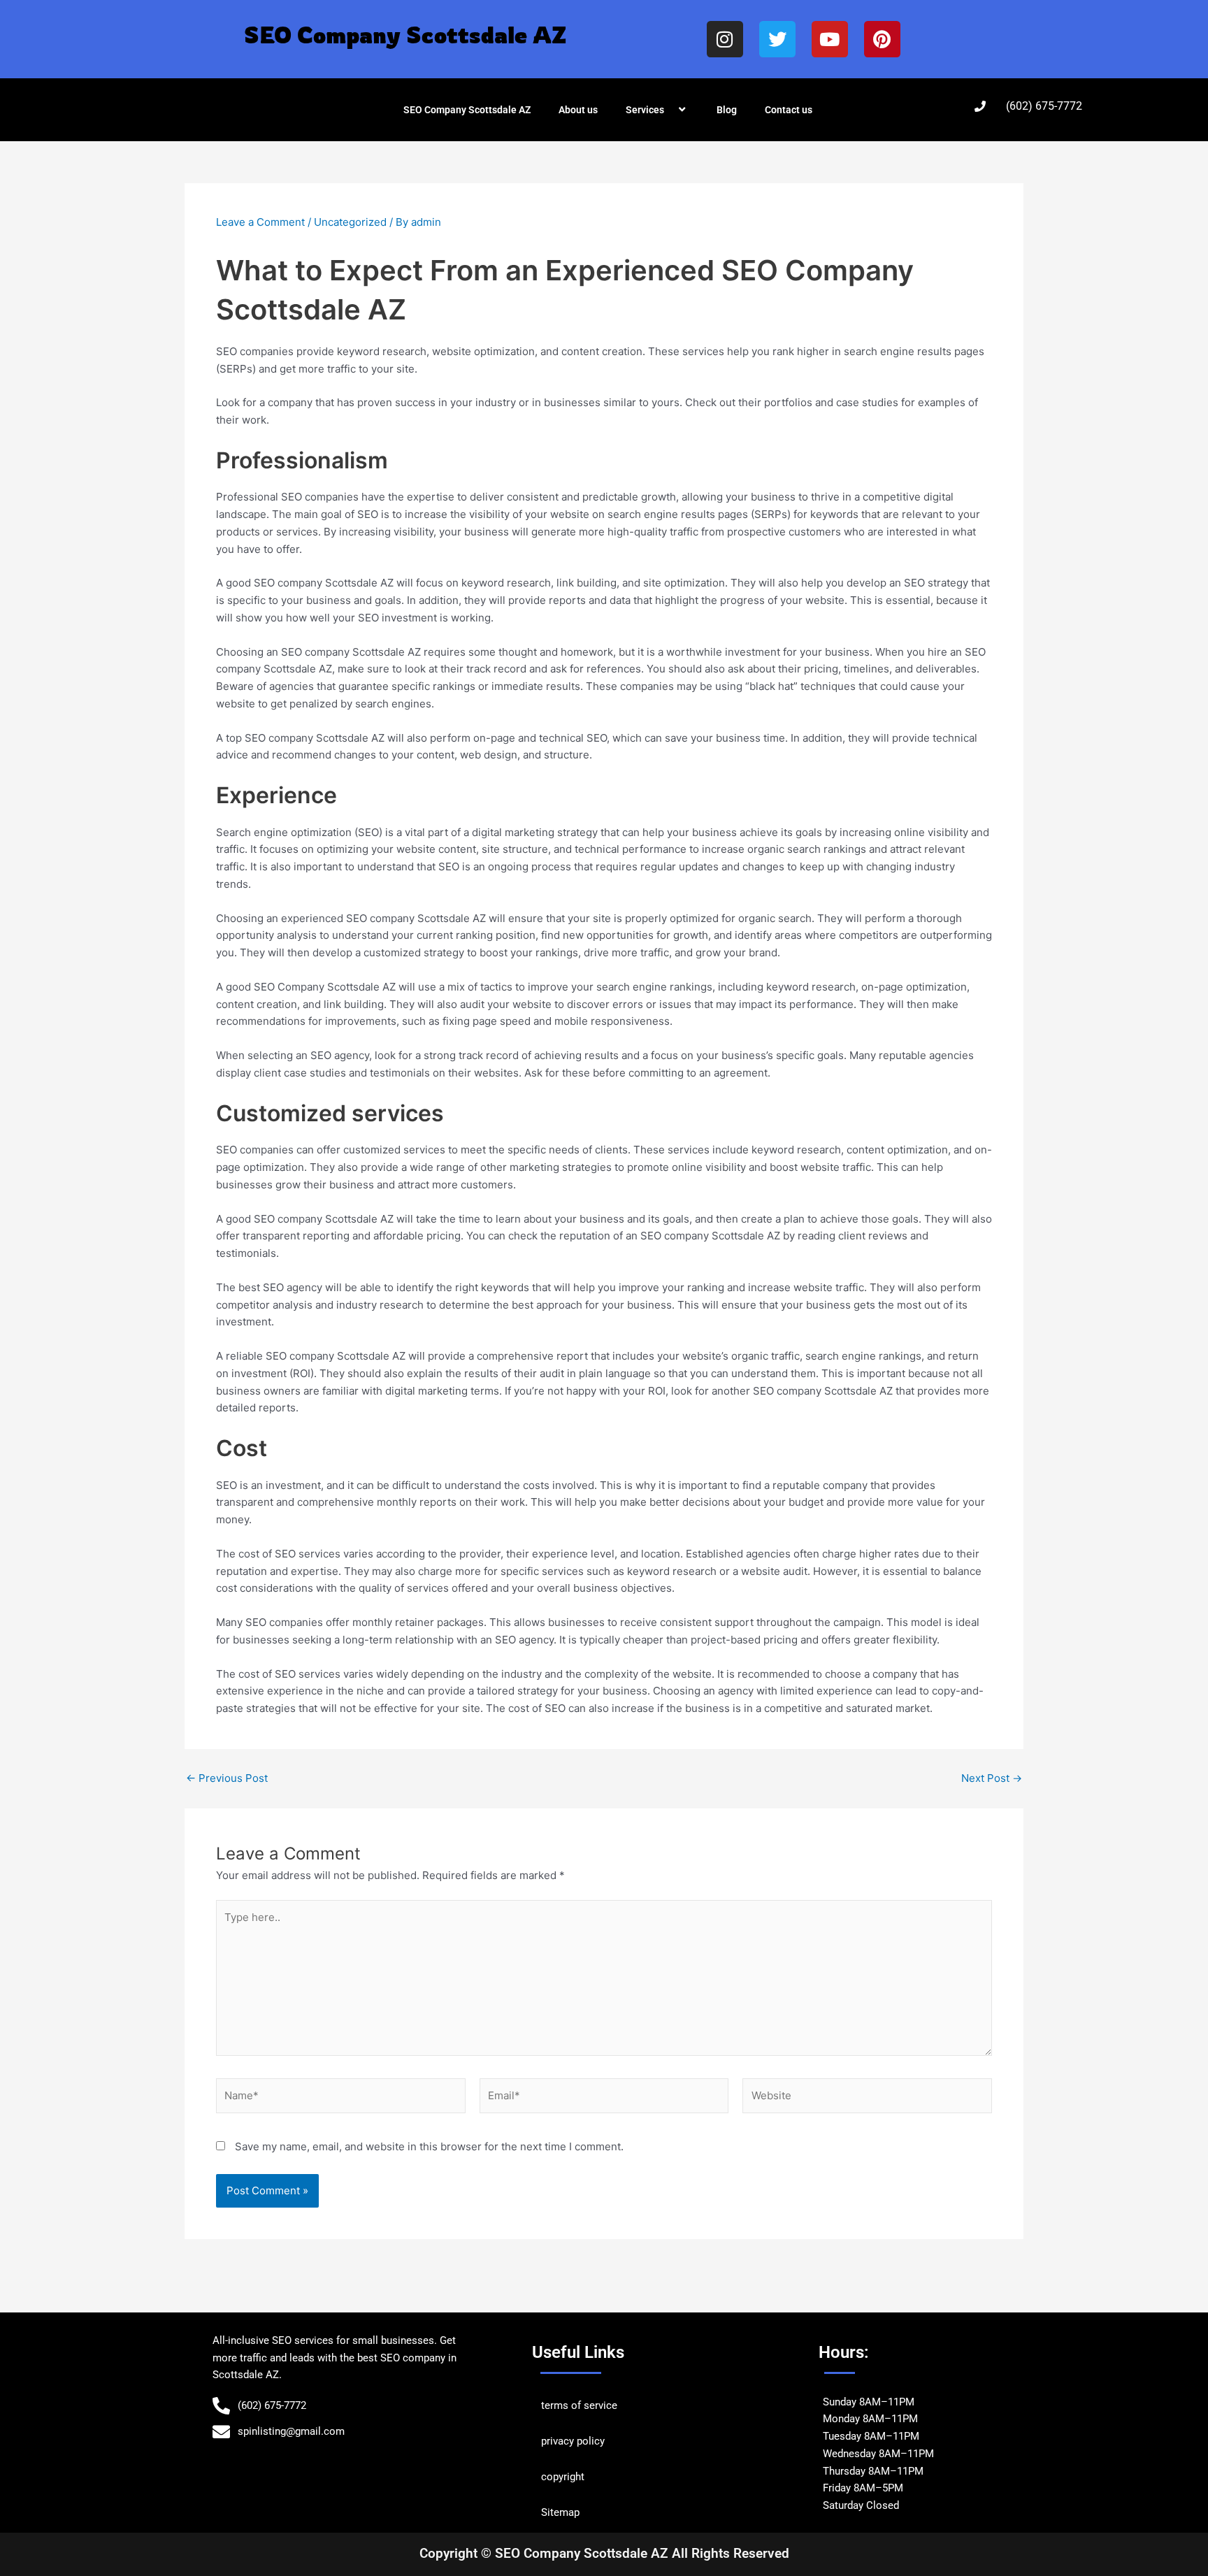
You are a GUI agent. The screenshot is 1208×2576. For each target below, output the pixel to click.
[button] (670, 110)
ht (580, 2477)
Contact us (789, 110)
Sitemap (560, 2512)
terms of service (579, 2405)
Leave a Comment (260, 222)
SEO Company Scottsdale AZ (467, 110)
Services (645, 110)
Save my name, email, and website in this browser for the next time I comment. (429, 2146)
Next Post (992, 1778)
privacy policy (573, 2441)
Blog (727, 110)
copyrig (558, 2477)
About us (578, 110)
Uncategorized (350, 222)
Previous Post (227, 1778)
